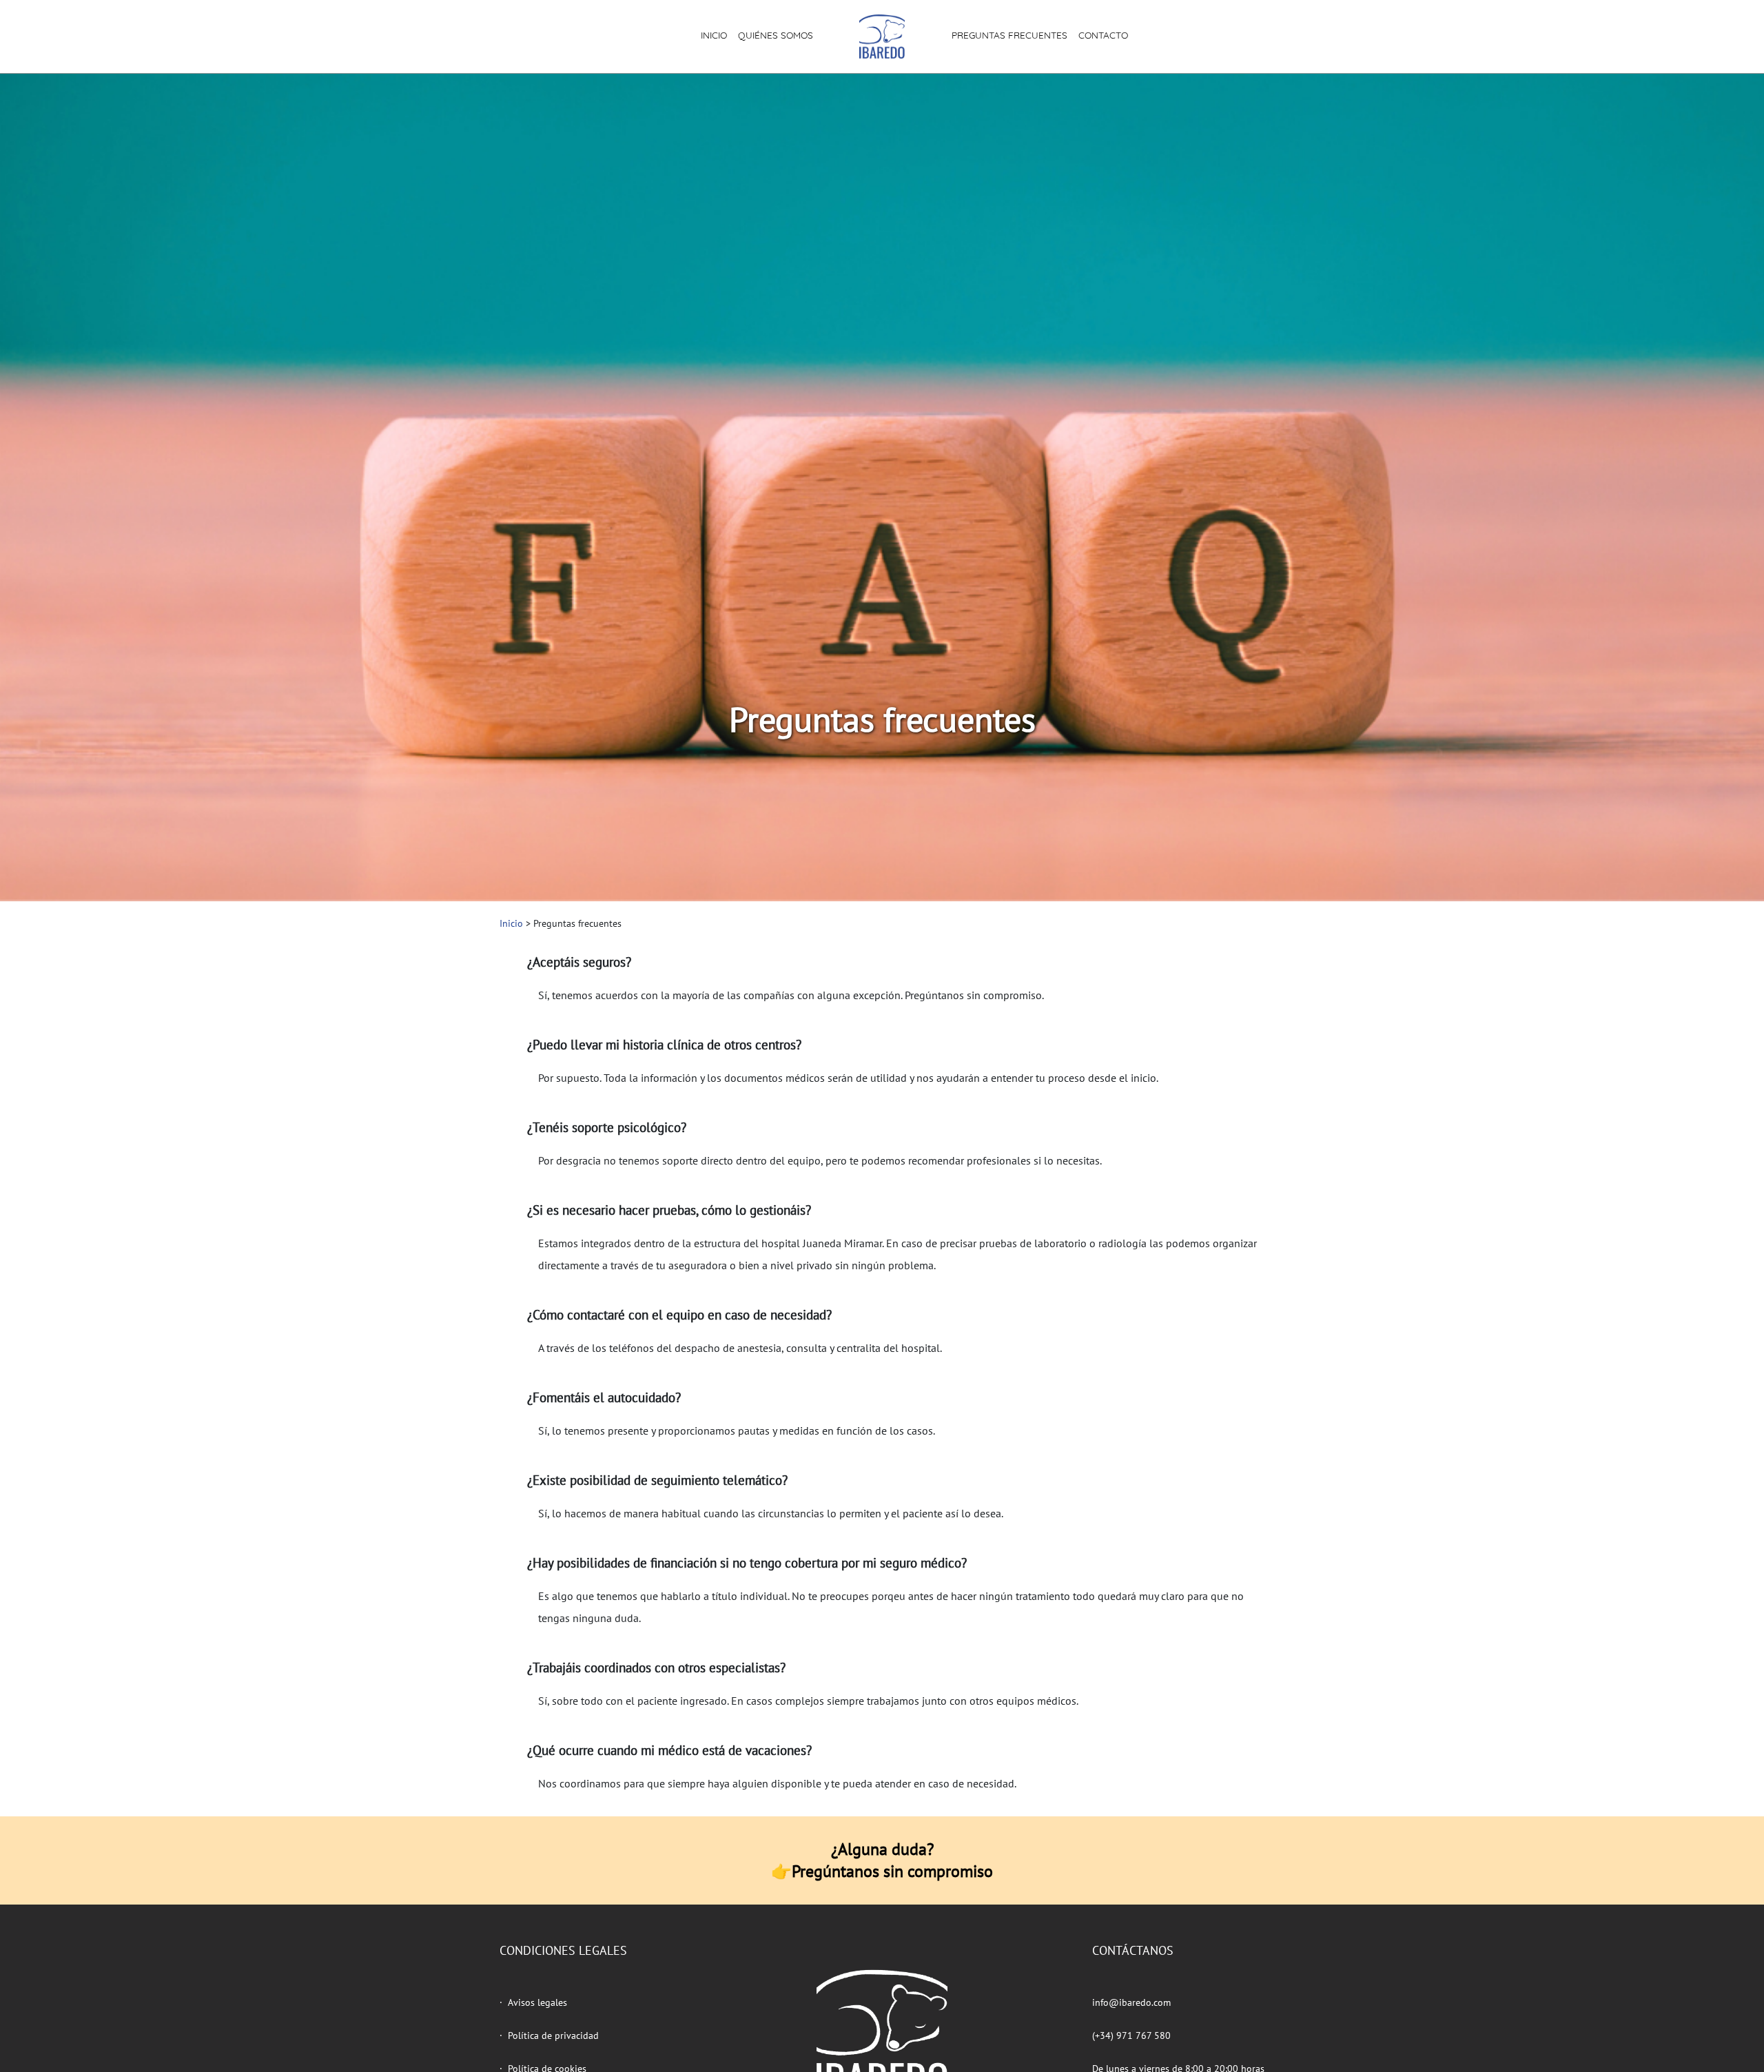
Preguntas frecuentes (1009, 35)
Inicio (714, 35)
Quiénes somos (776, 35)
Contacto (1103, 35)
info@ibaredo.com (1131, 2002)
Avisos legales (537, 2002)
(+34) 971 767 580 (1131, 2035)
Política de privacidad (553, 2035)
